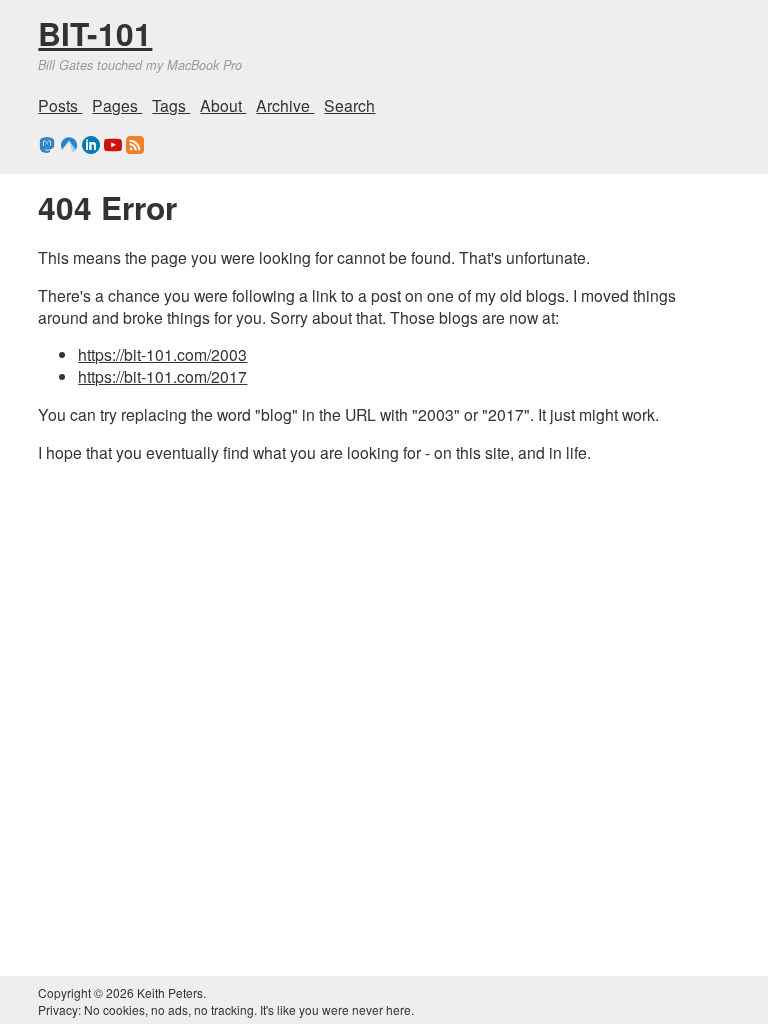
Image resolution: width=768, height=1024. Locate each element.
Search (349, 105)
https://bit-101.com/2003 (162, 354)
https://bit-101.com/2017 (162, 376)
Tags (171, 105)
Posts (60, 105)
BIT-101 (95, 33)
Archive (285, 105)
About (223, 105)
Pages (117, 105)
